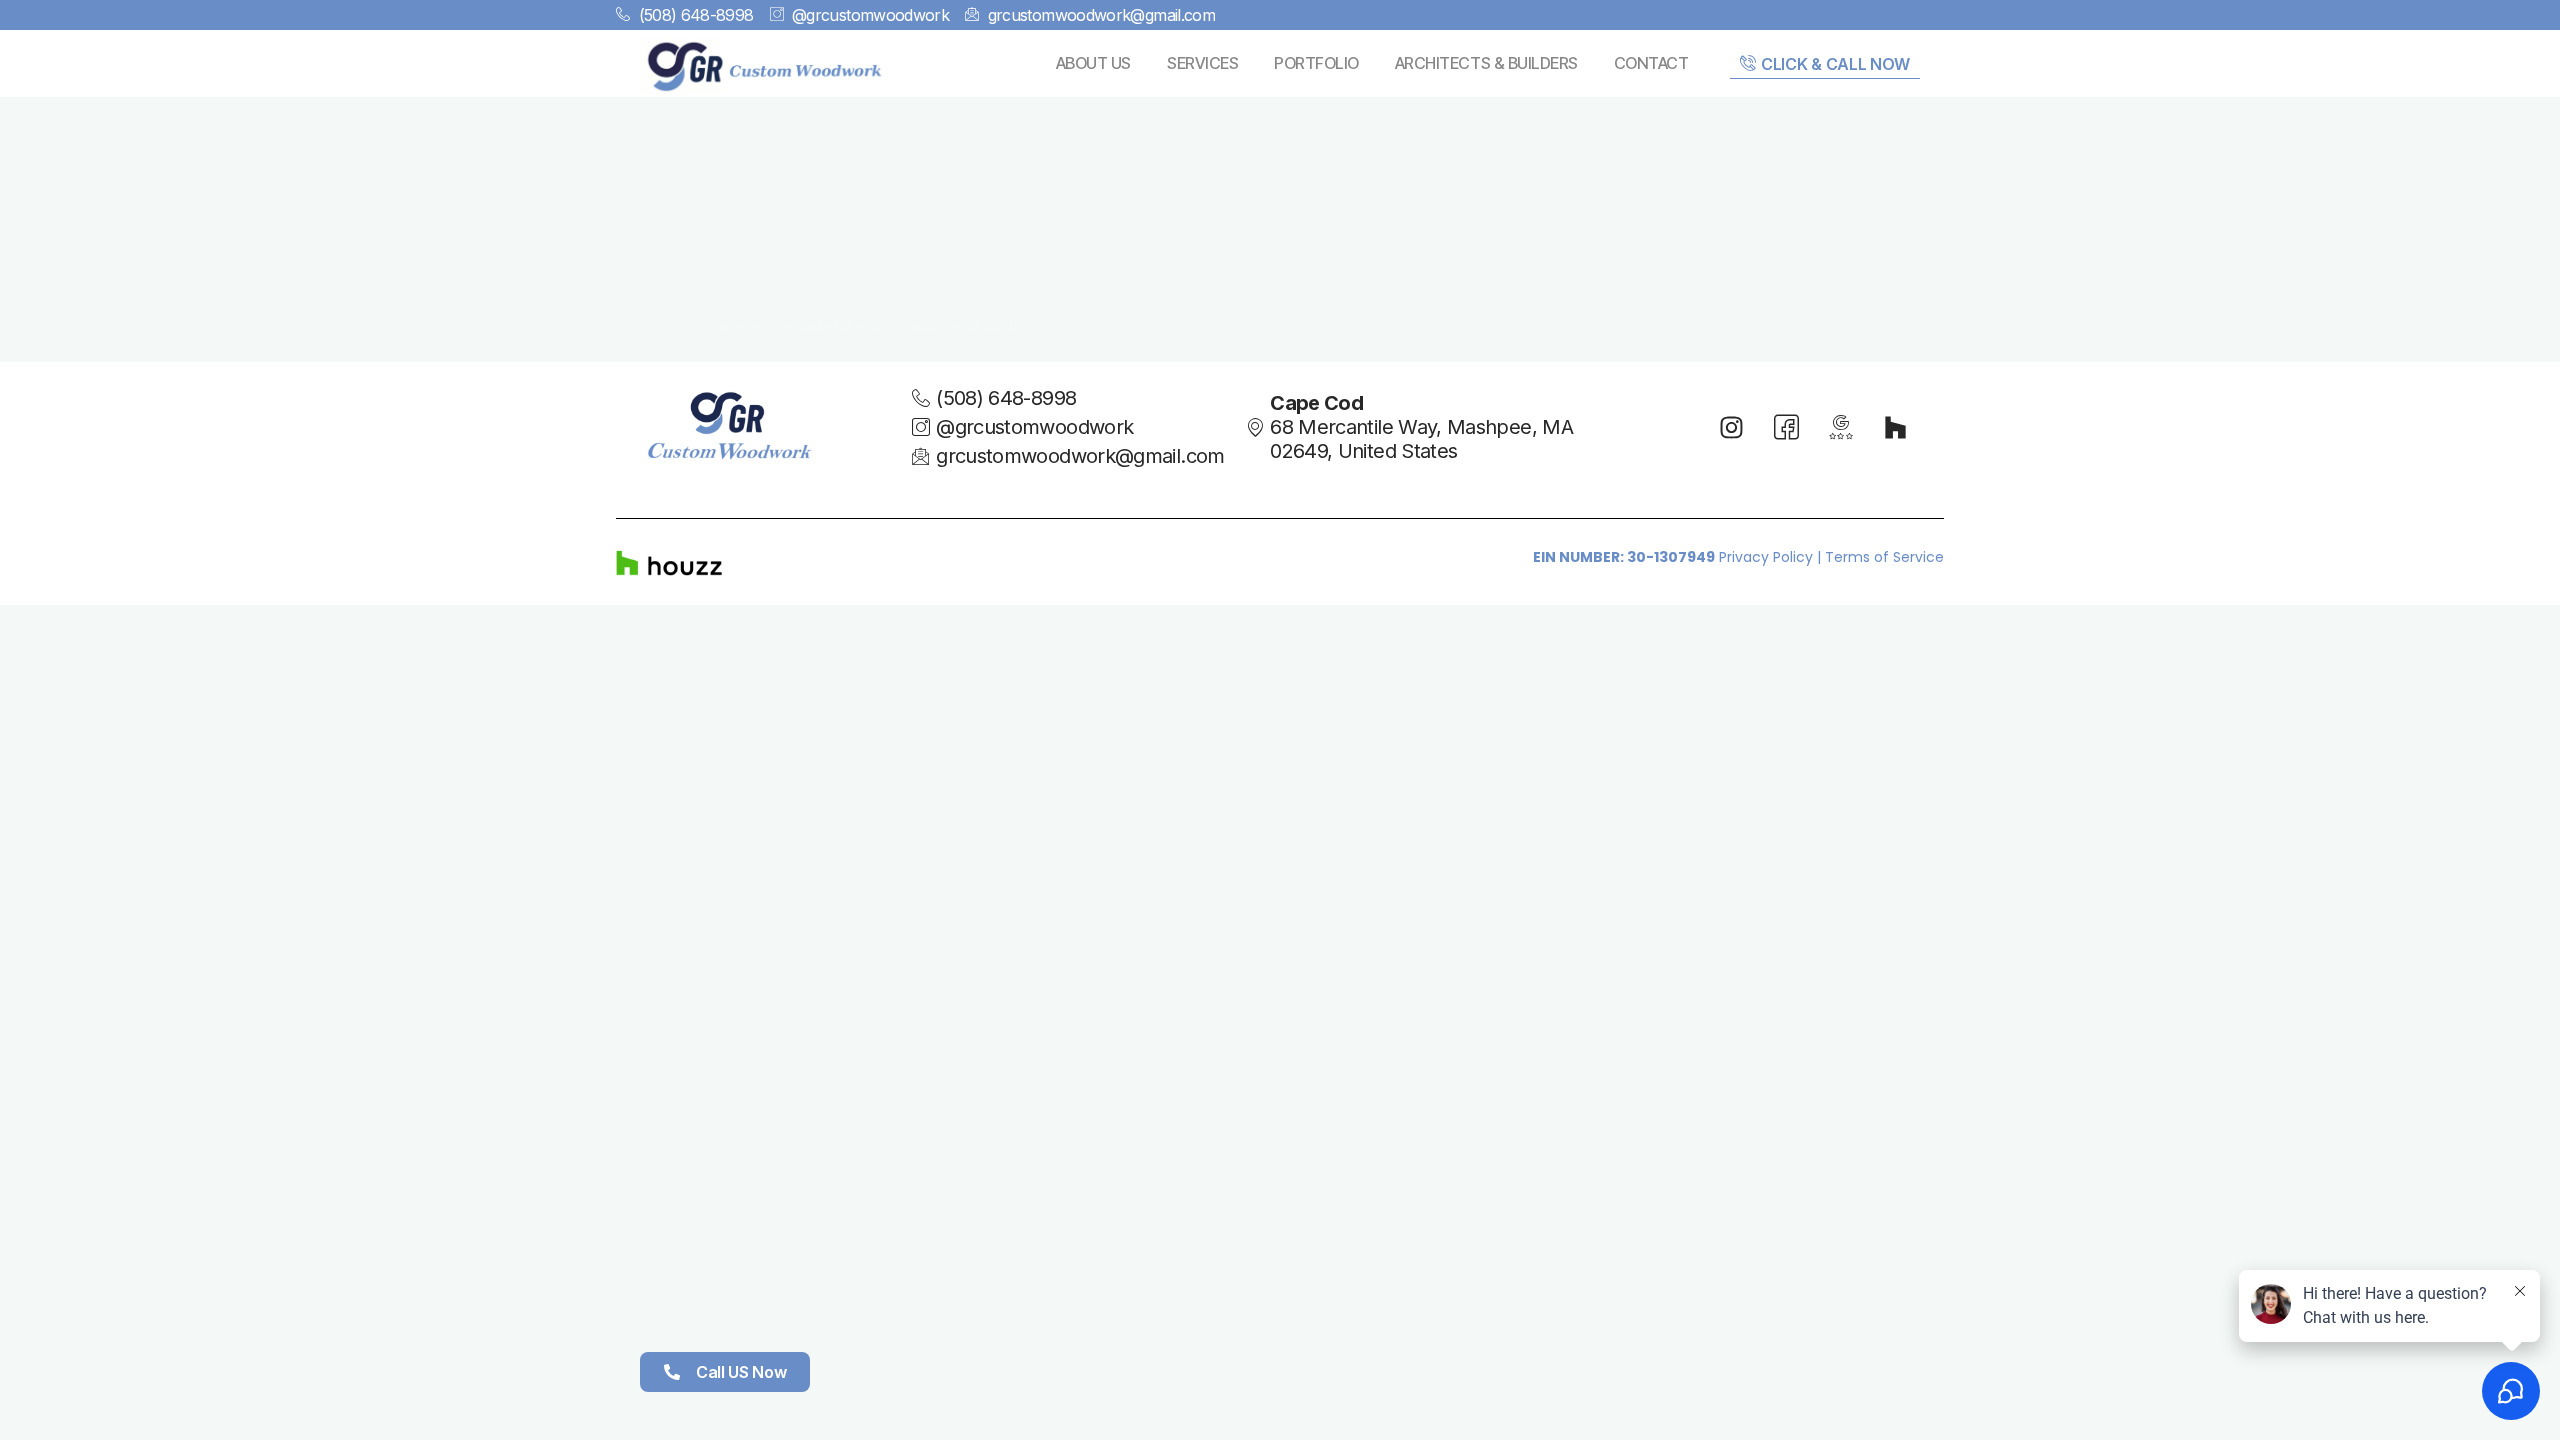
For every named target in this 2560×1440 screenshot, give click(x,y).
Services (1202, 63)
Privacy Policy (1766, 557)
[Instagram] (1732, 427)
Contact (1651, 63)
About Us (1093, 63)
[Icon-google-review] (1841, 427)
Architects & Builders (1486, 63)
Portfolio (1316, 63)
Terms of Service (1884, 557)
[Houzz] (1895, 427)
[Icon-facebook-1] (1786, 427)
